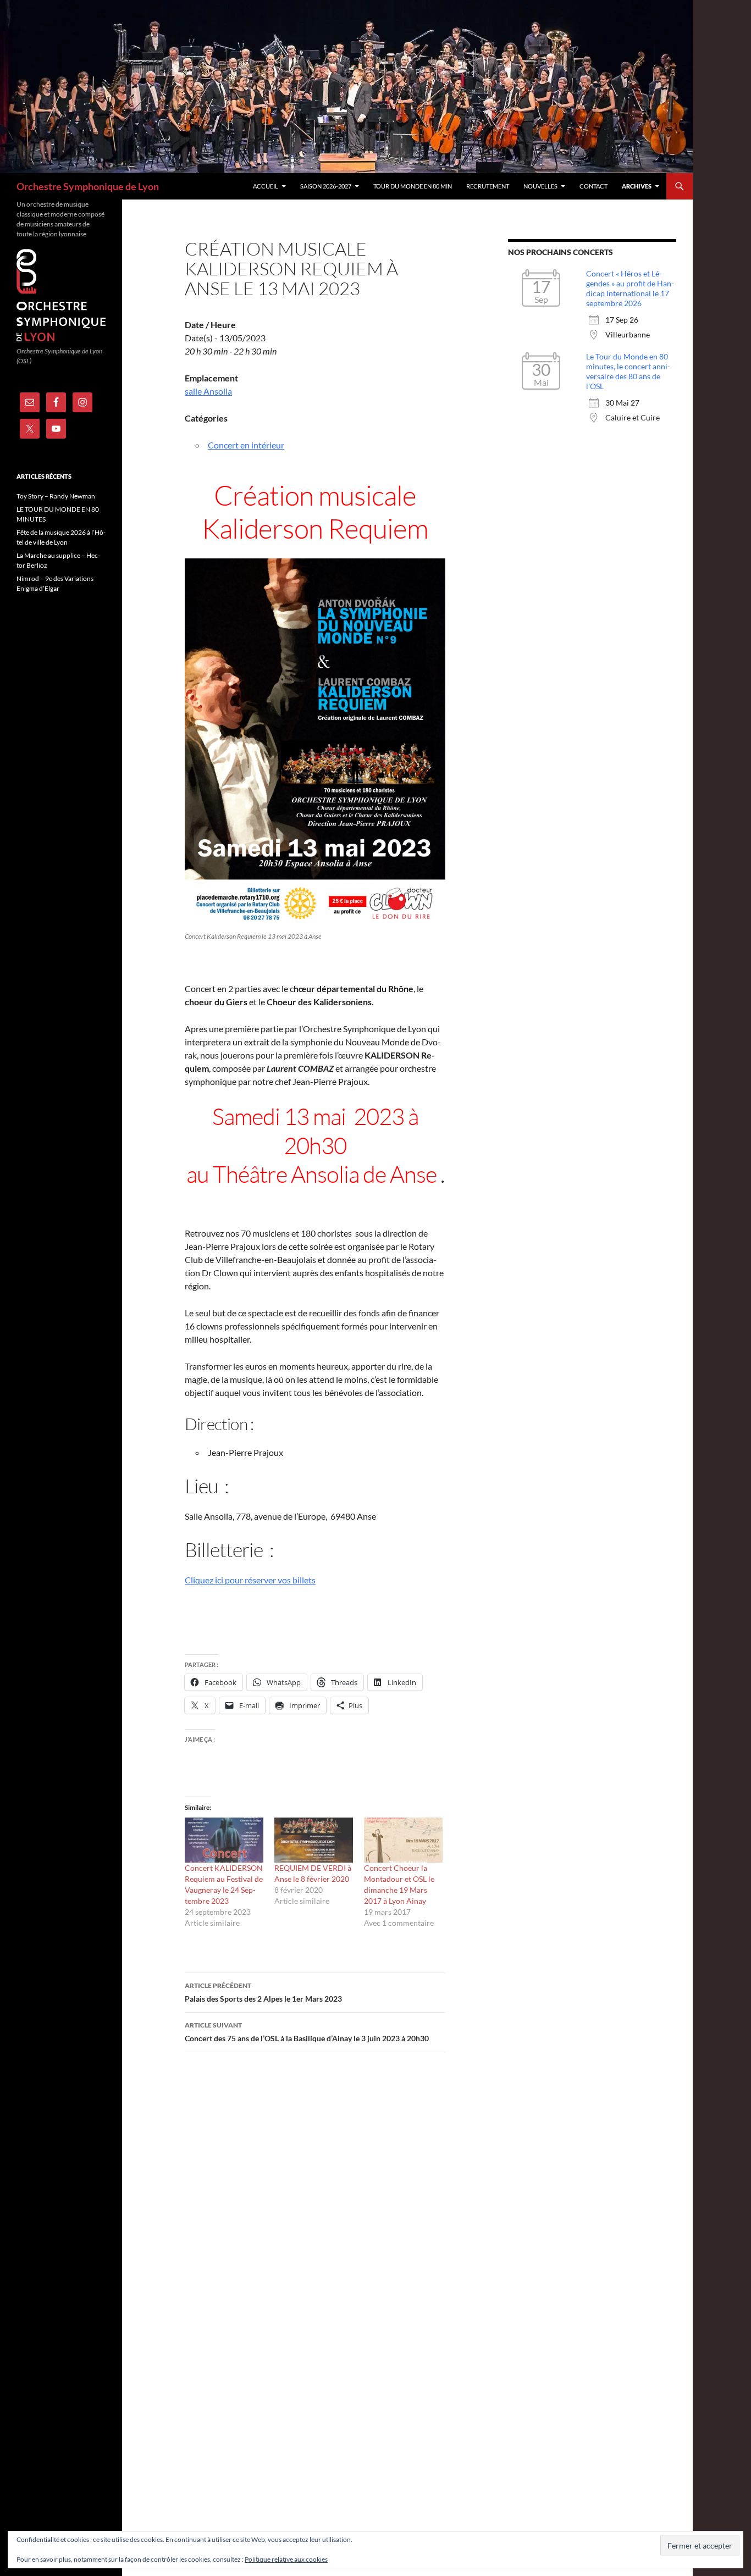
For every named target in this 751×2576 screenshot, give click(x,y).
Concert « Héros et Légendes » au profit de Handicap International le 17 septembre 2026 (630, 288)
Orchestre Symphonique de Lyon (88, 186)
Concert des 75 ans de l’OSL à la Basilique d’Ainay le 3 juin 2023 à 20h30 (307, 2032)
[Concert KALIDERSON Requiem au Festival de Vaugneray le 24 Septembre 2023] (224, 1840)
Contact (593, 186)
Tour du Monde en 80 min (413, 186)
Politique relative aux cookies (286, 2559)
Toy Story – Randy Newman (56, 496)
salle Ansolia (208, 391)
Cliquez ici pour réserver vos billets (250, 1580)
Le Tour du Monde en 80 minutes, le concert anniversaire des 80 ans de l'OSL (628, 371)
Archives (637, 186)
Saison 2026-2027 (326, 186)
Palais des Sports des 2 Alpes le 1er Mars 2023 (263, 1992)
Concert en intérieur (246, 445)
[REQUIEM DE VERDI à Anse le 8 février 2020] (314, 1840)
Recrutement (488, 186)
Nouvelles (540, 186)
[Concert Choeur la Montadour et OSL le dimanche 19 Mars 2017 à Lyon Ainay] (403, 1840)
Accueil (266, 186)
